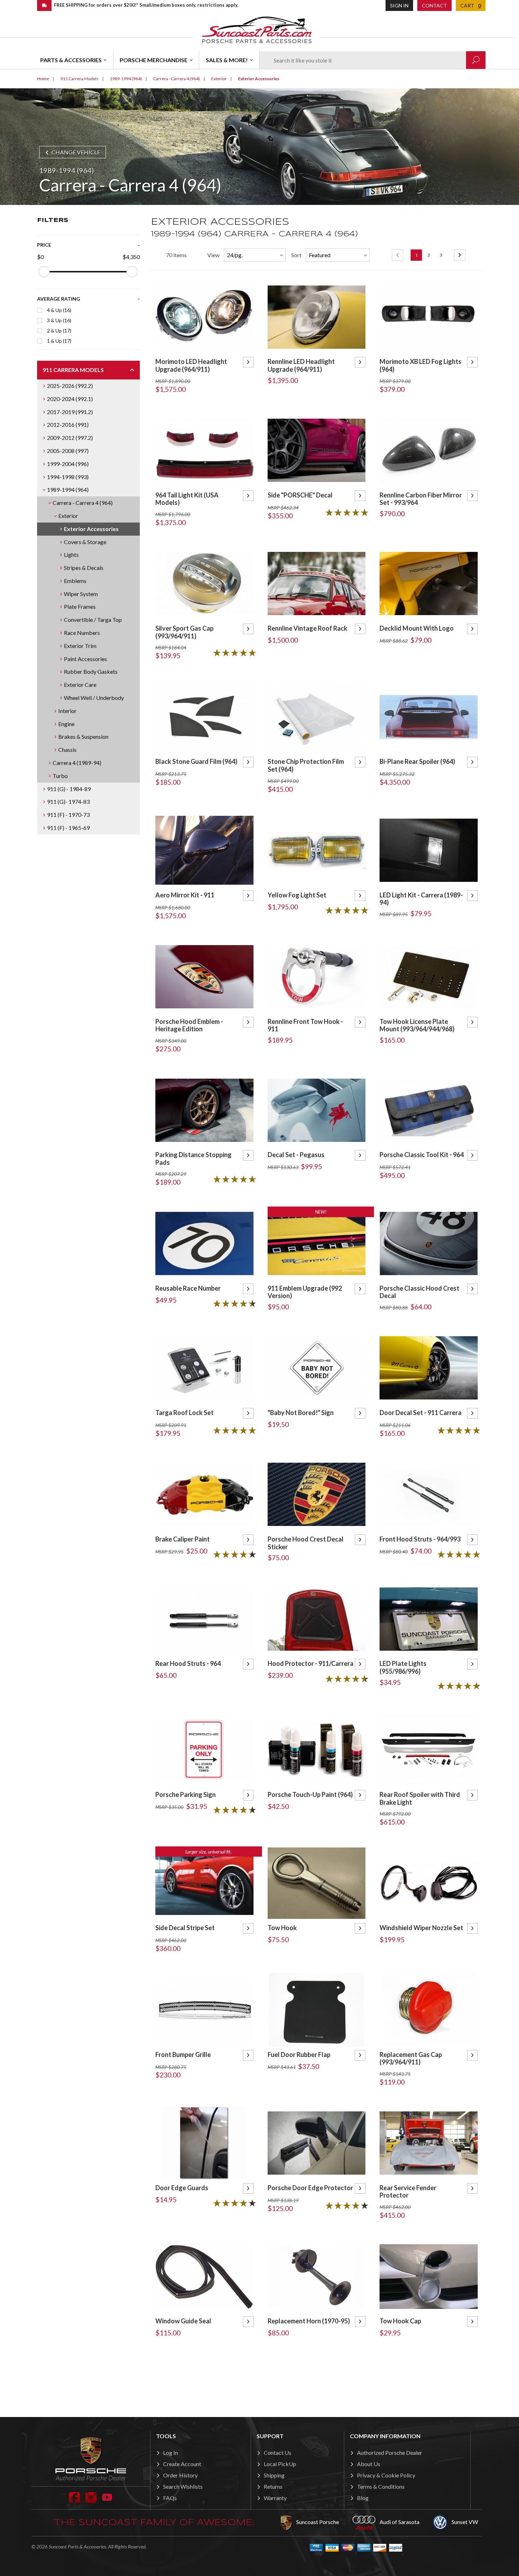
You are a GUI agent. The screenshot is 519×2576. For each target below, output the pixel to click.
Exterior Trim (80, 646)
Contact (434, 5)
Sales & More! (227, 60)
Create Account (182, 2464)
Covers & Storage (85, 542)
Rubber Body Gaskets (91, 671)
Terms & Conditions (381, 2486)
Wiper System (81, 594)
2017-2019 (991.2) (70, 412)
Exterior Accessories (91, 529)
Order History (180, 2475)
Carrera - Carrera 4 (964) (83, 503)
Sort (296, 255)
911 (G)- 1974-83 (68, 801)
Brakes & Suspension (83, 736)
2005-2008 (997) (68, 451)
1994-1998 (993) (68, 477)
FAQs (170, 2498)
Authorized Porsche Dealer (390, 2453)
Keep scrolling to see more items (317, 2373)
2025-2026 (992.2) (70, 386)
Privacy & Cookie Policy (386, 2475)
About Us (369, 2464)
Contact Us (278, 2453)
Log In (171, 2453)
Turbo (60, 776)
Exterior (68, 516)
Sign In (399, 5)
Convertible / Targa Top (93, 620)
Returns (273, 2486)
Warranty (275, 2498)
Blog (363, 2498)
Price (44, 245)
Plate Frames (80, 606)
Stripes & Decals (84, 568)
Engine (66, 724)
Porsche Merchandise (154, 60)
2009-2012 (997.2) (70, 438)
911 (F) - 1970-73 (68, 815)
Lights (71, 555)
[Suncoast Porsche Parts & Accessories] (257, 30)
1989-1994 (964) (68, 490)
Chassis (67, 750)
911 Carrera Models (73, 370)
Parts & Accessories (71, 60)
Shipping (274, 2475)
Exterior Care (80, 685)
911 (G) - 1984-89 (69, 789)
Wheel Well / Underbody (94, 698)
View (213, 255)
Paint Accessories (85, 659)
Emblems (75, 581)
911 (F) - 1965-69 (68, 828)
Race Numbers (82, 633)
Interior (67, 711)
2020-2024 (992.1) (70, 399)
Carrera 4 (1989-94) (77, 763)
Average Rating (59, 299)
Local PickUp (280, 2464)
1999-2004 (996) (68, 464)
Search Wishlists (183, 2486)
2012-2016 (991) (68, 425)
